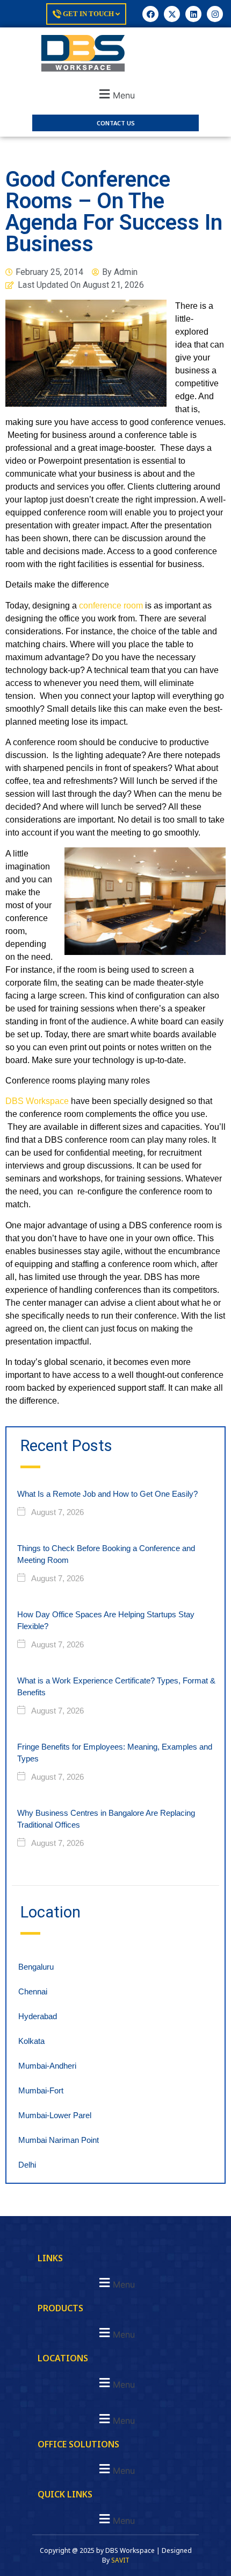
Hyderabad (38, 2016)
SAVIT (120, 2560)
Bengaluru (36, 1967)
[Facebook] (150, 14)
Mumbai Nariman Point (59, 2140)
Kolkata (31, 2041)
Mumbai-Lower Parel (55, 2115)
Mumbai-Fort (41, 2090)
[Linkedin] (193, 14)
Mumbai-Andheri (47, 2066)
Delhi (27, 2165)
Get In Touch (88, 14)
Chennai (33, 1991)
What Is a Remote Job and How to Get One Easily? (107, 1494)
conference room (111, 606)
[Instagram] (215, 14)
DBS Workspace (37, 1101)
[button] (115, 94)
